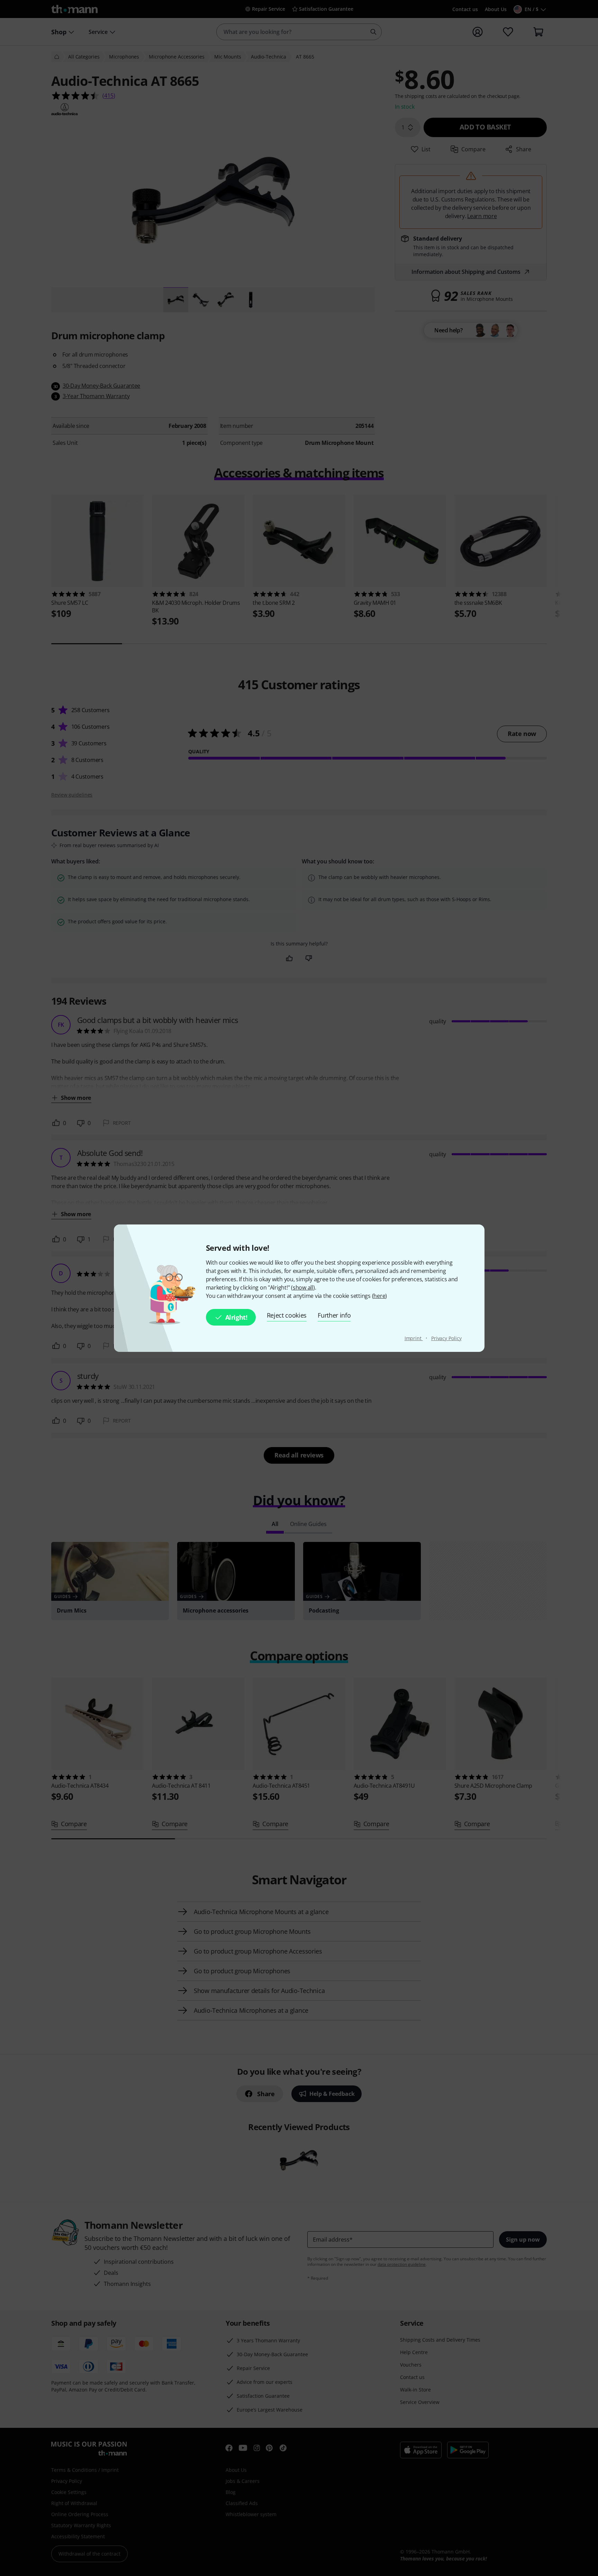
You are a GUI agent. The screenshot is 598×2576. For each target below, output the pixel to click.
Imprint (414, 1338)
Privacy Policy (446, 1338)
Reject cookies (287, 1315)
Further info (334, 1315)
